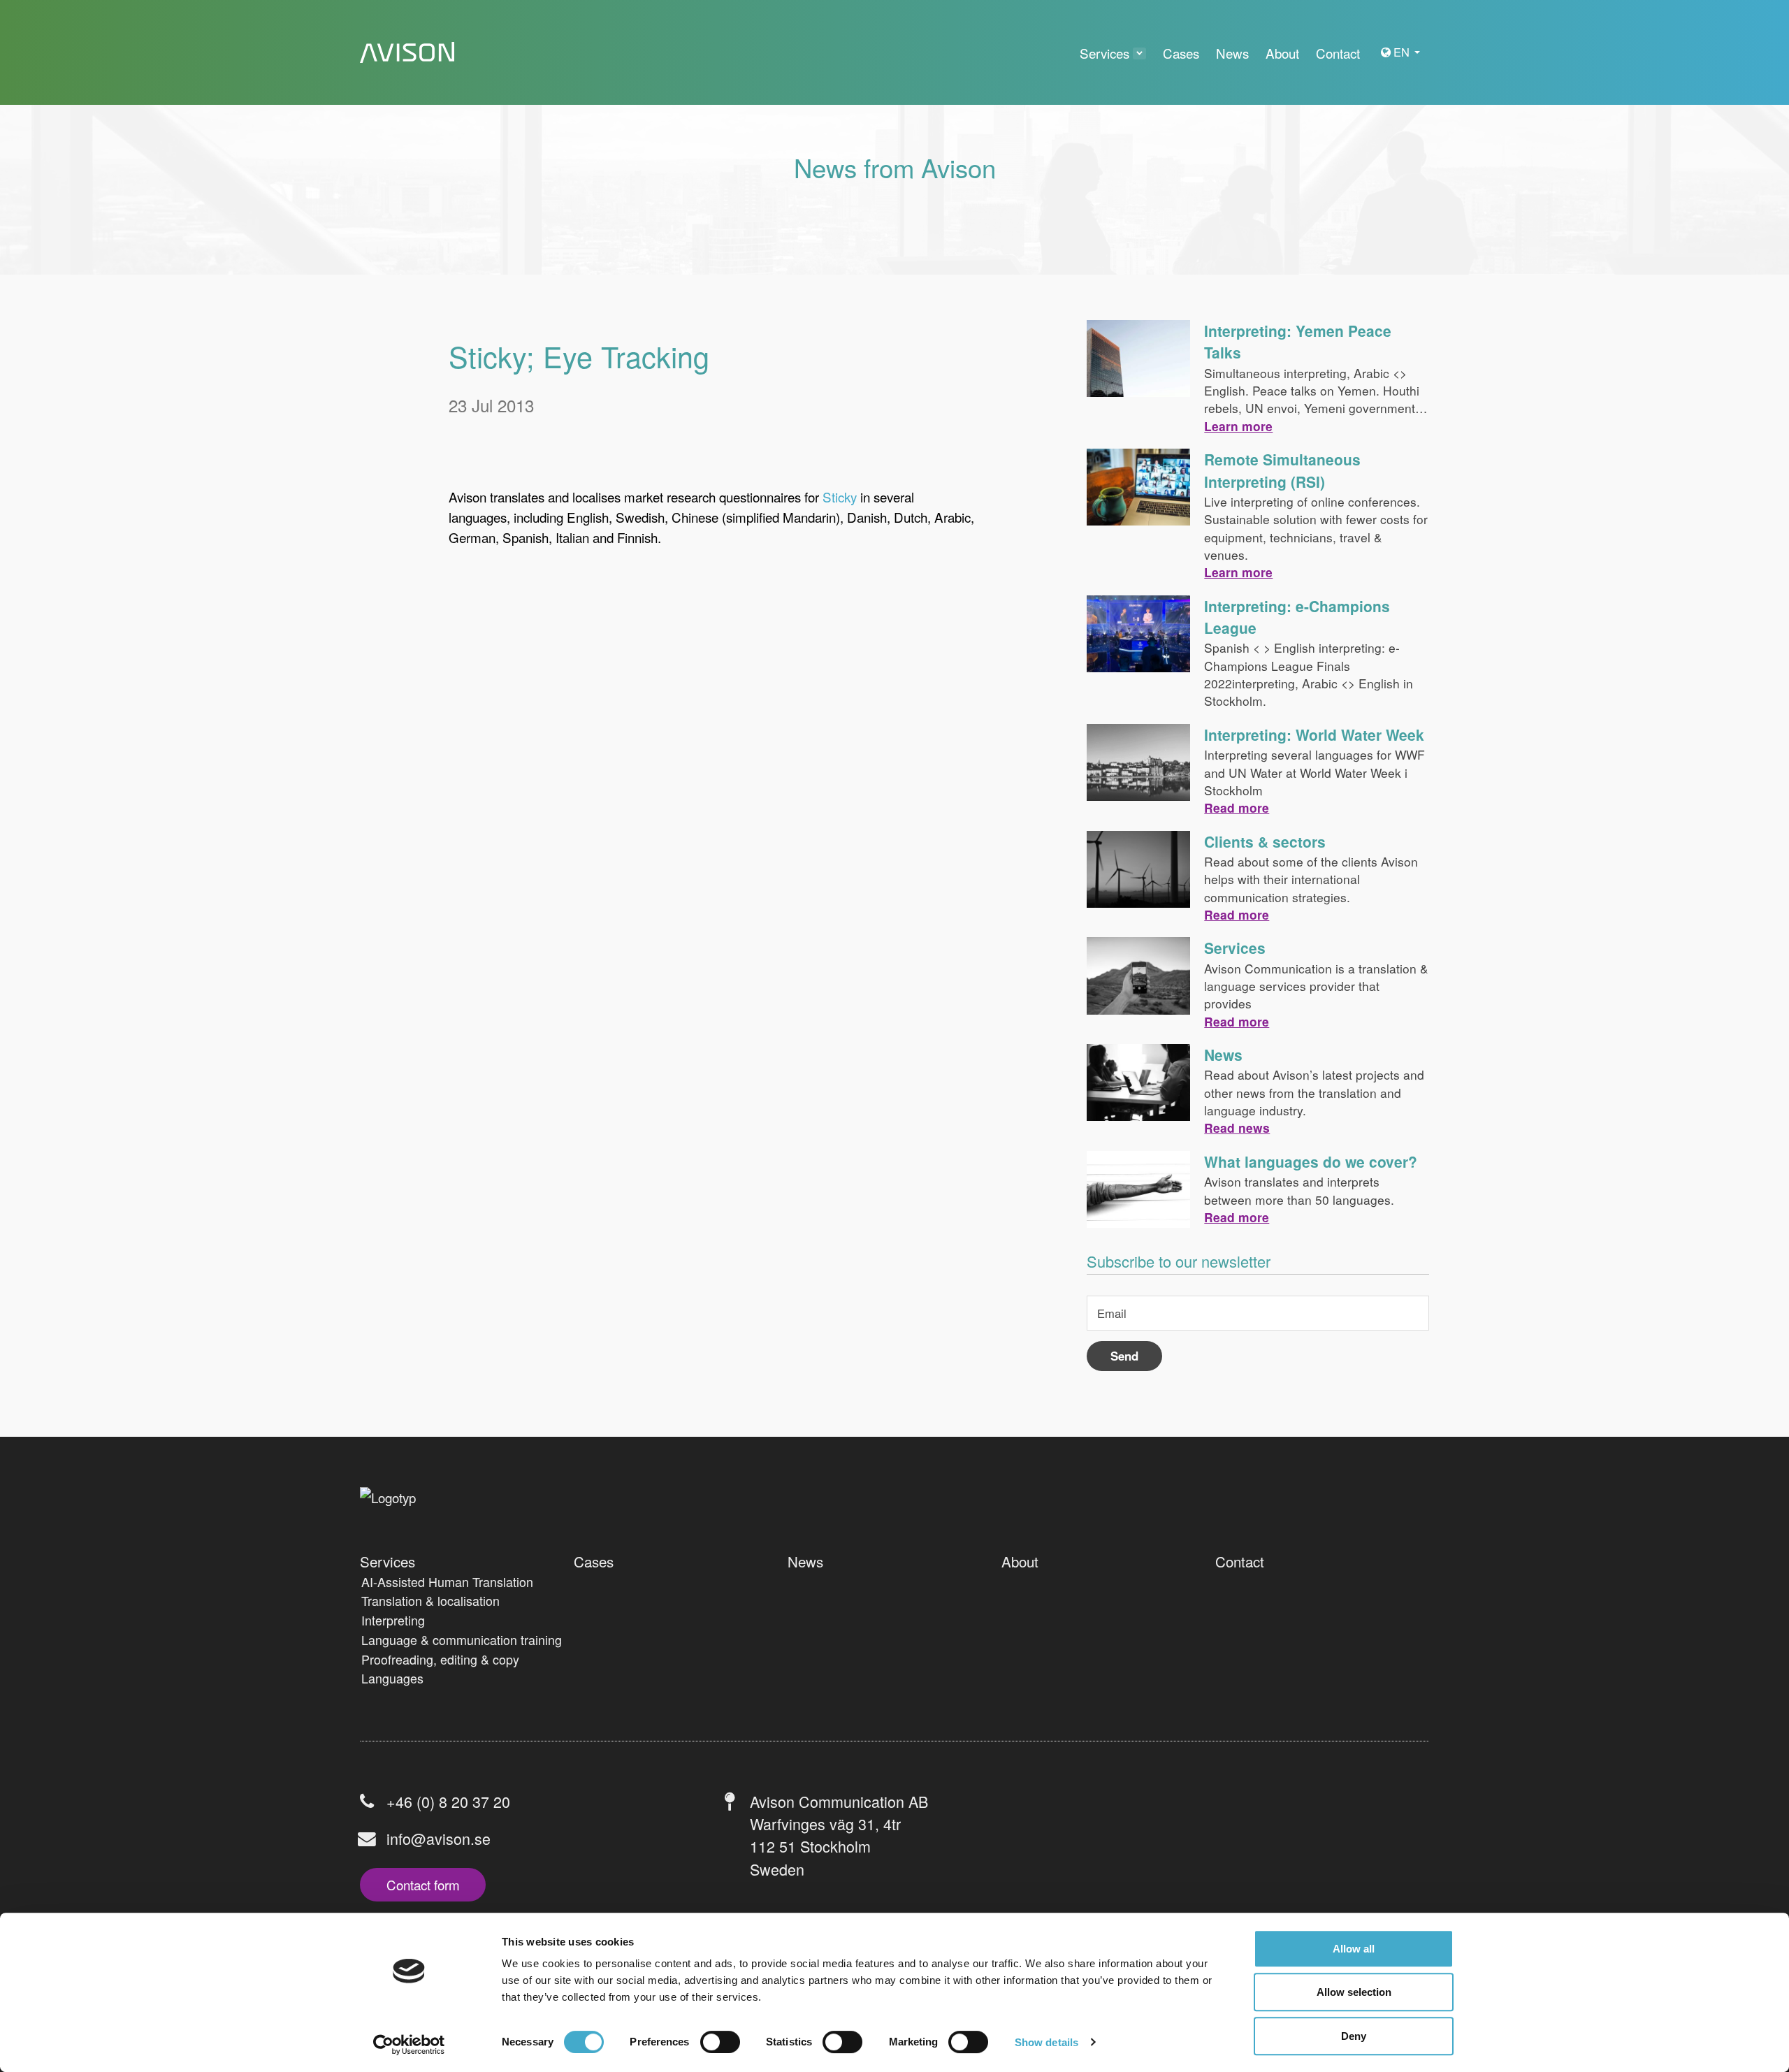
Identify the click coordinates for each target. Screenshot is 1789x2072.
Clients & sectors (1265, 841)
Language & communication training (462, 1639)
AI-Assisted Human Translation (447, 1581)
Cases (594, 1561)
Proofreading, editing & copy (440, 1659)
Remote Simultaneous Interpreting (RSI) (1282, 470)
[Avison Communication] (407, 53)
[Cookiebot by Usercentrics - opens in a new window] (409, 2045)
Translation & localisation (430, 1600)
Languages (392, 1678)
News (1223, 1055)
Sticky (840, 497)
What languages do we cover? (1311, 1161)
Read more (1237, 807)
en (1403, 52)
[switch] (720, 2042)
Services (1235, 948)
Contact (1240, 1561)
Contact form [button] (423, 1884)
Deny (1354, 2036)
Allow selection (1354, 1993)
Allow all (1354, 1949)
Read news (1237, 1128)
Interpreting (393, 1620)
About (1020, 1561)
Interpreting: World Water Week (1314, 734)
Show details (1046, 2042)
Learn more (1238, 426)
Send (1124, 1356)
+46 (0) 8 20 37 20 (448, 1801)
